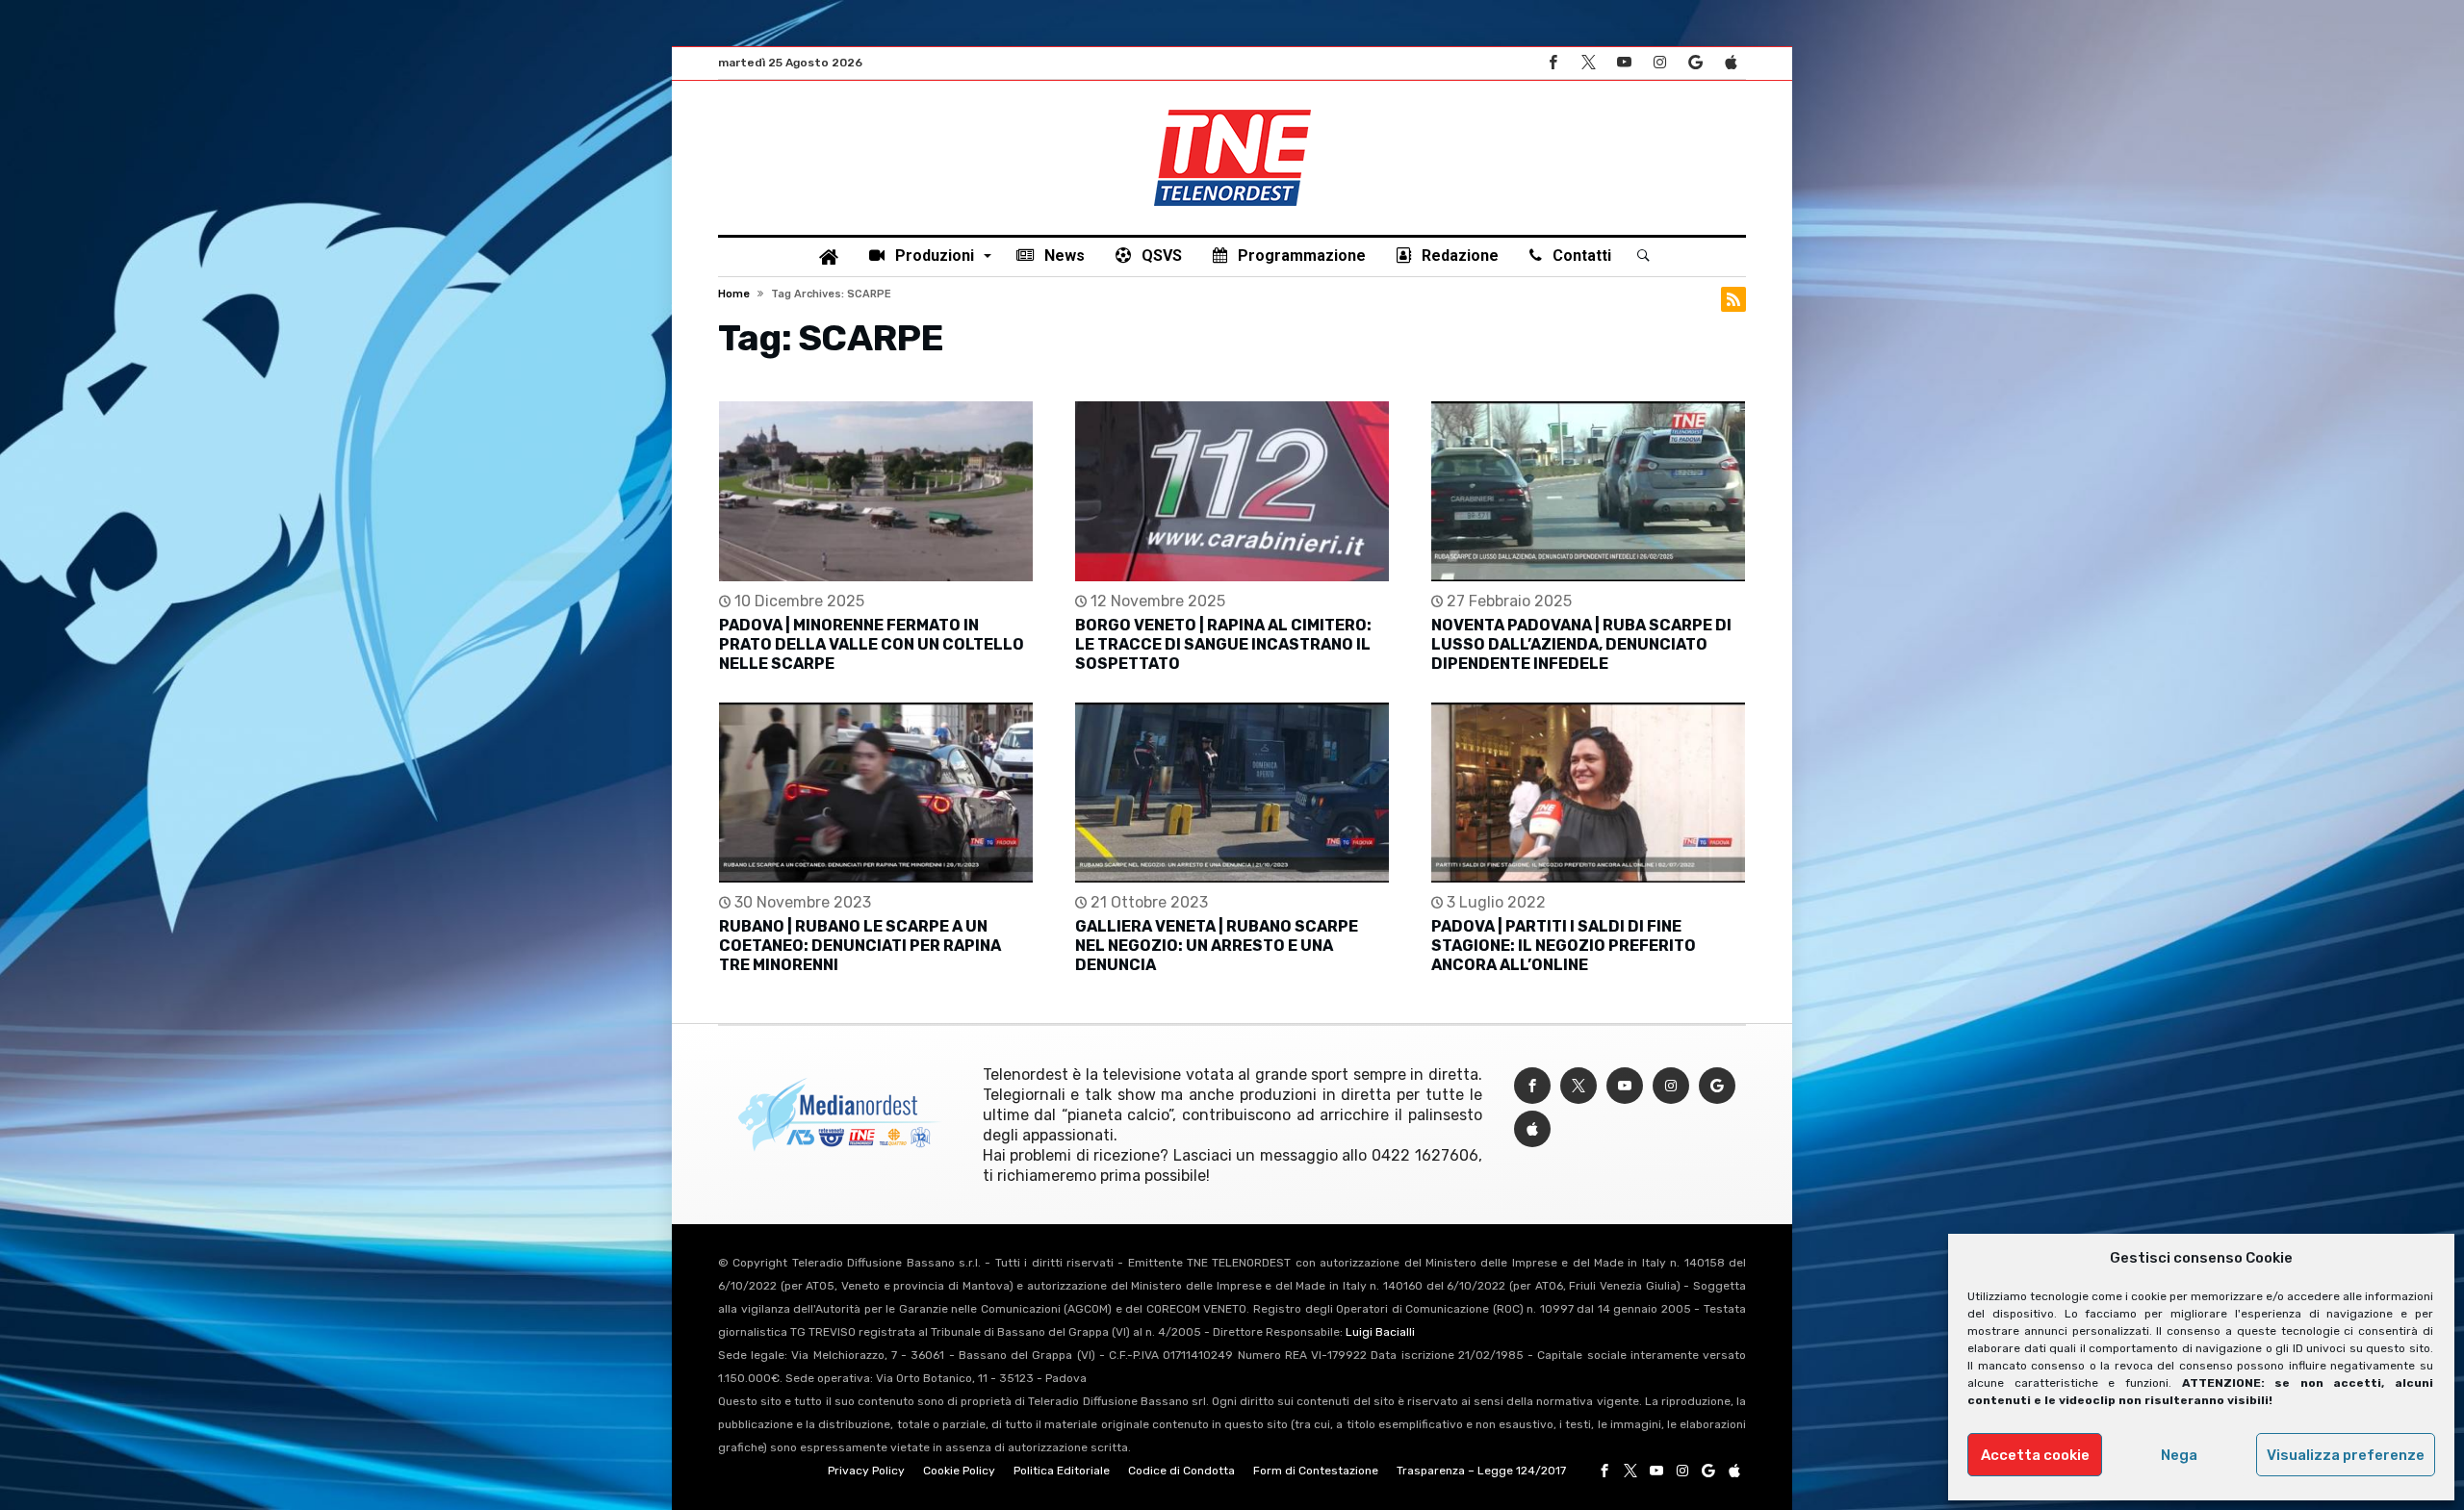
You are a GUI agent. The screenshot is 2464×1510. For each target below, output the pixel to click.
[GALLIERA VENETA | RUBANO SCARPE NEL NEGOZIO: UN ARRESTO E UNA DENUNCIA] (1232, 793)
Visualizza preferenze (2346, 1455)
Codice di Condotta (1181, 1471)
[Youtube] (1624, 63)
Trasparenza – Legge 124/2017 (1481, 1471)
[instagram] (1659, 63)
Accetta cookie (2035, 1455)
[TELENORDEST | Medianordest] (1232, 110)
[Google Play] (1695, 63)
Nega (2179, 1455)
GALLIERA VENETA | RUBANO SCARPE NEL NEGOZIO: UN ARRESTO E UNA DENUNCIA (1217, 946)
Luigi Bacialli (1380, 1332)
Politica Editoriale (1062, 1471)
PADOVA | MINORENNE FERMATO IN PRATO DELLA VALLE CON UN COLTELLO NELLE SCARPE (872, 644)
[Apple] (1731, 63)
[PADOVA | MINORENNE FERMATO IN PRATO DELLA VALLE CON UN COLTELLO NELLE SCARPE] (876, 491)
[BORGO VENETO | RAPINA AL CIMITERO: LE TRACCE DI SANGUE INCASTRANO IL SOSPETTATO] (1232, 491)
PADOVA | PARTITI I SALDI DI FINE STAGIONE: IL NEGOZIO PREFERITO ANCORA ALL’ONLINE (1564, 946)
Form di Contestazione (1316, 1471)
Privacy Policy (866, 1471)
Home (734, 294)
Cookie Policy (959, 1471)
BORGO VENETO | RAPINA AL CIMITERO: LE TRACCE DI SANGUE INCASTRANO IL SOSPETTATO (1223, 644)
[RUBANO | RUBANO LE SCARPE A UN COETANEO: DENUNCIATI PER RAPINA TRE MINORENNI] (876, 793)
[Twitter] (1588, 63)
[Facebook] (1553, 63)
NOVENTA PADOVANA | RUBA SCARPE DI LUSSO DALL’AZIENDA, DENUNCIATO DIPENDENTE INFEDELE (1581, 644)
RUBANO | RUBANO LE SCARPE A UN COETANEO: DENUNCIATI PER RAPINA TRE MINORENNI (860, 946)
